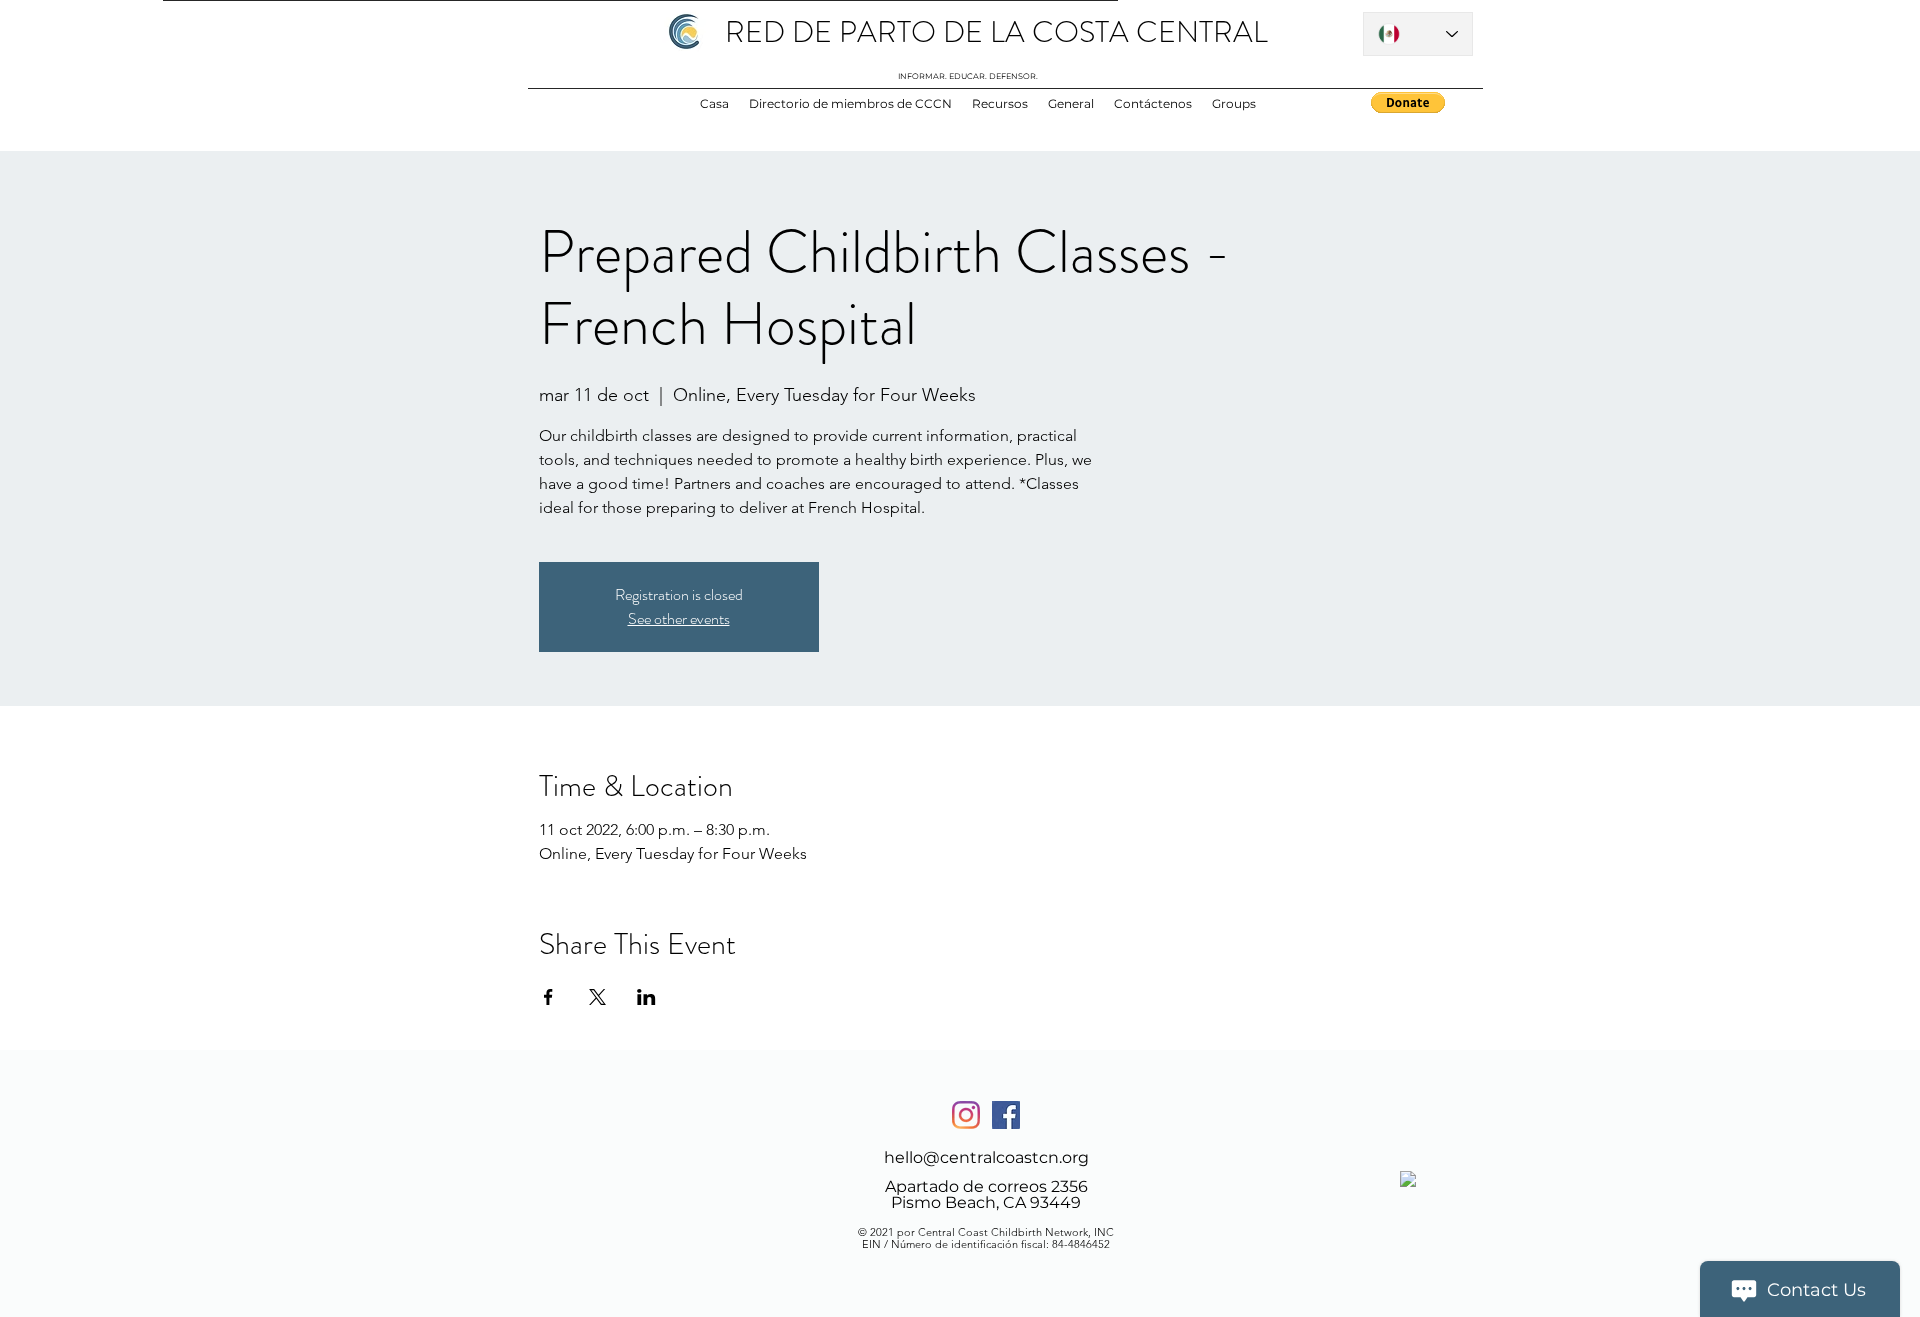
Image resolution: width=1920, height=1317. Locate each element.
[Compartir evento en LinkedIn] (646, 997)
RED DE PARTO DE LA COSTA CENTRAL (996, 31)
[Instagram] (966, 1115)
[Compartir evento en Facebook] (548, 997)
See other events (679, 618)
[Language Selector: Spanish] (1418, 34)
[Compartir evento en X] (597, 997)
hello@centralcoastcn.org (986, 1157)
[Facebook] (1006, 1115)
